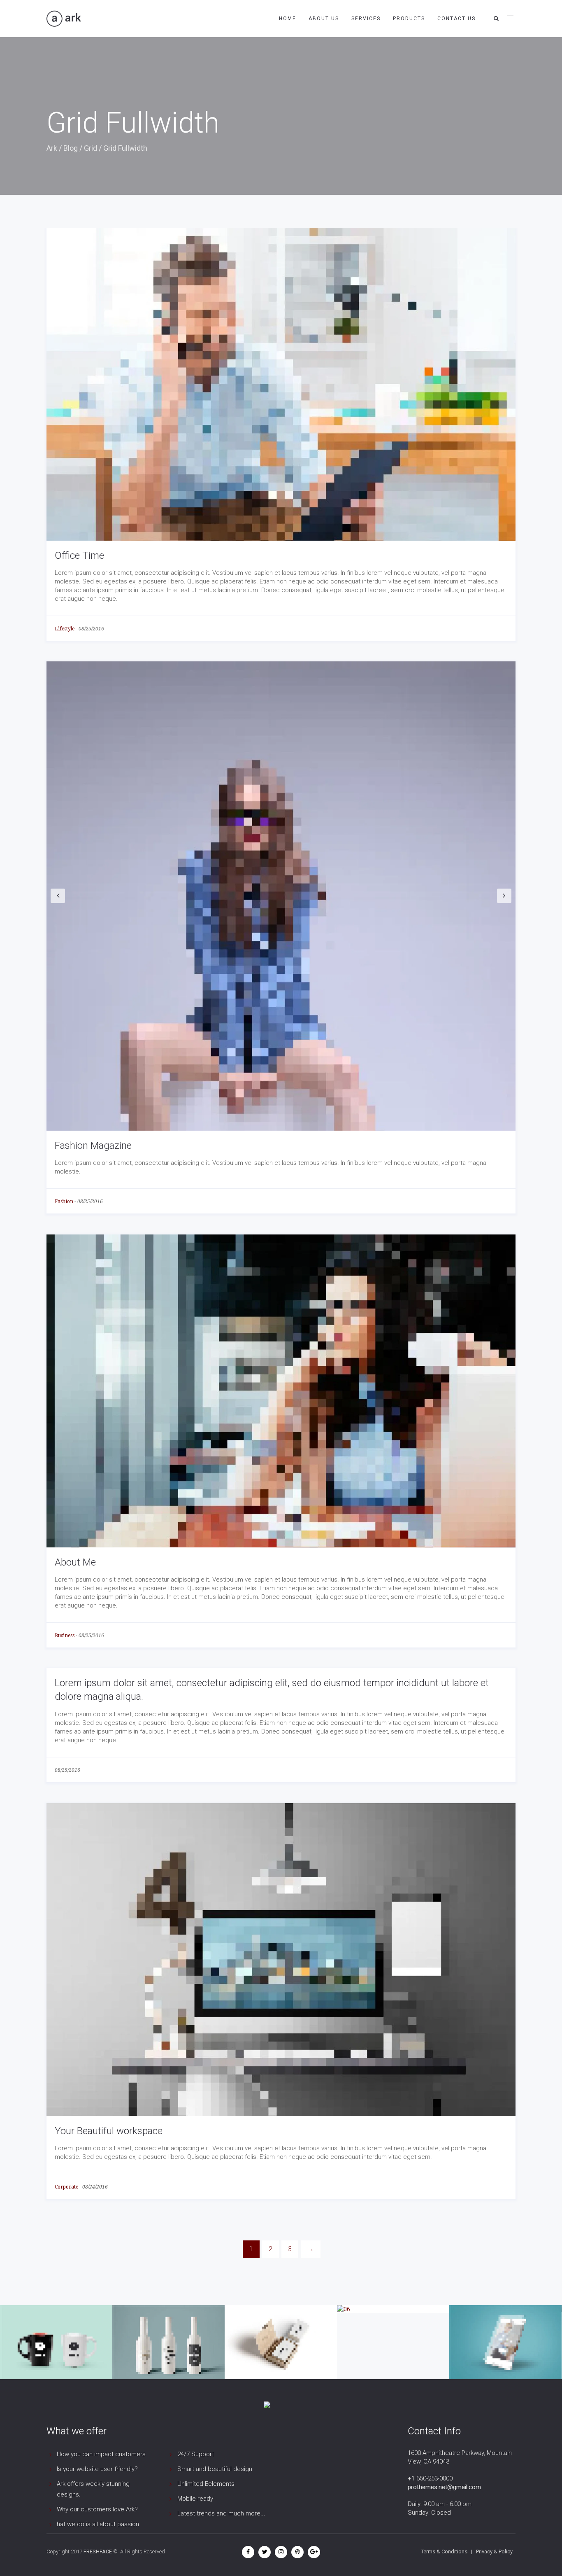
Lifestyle (65, 629)
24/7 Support (196, 2454)
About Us (324, 19)
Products (409, 19)
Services (366, 19)
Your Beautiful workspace (109, 2131)
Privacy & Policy (494, 2551)
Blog (71, 148)
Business (65, 1636)
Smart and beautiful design (215, 2469)
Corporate (66, 2187)
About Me (75, 1562)
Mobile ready (195, 2499)
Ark (52, 148)
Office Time (79, 555)
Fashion (64, 1202)
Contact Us (456, 19)
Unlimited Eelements (206, 2484)
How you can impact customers (101, 2454)
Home (288, 19)
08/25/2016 (91, 629)
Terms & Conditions (444, 2551)
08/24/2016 (95, 2187)
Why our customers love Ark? (97, 2509)
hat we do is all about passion (98, 2524)
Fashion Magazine (93, 1146)
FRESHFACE (98, 2551)
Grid (91, 148)
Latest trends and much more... (221, 2513)
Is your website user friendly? (97, 2469)
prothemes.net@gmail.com (444, 2487)
